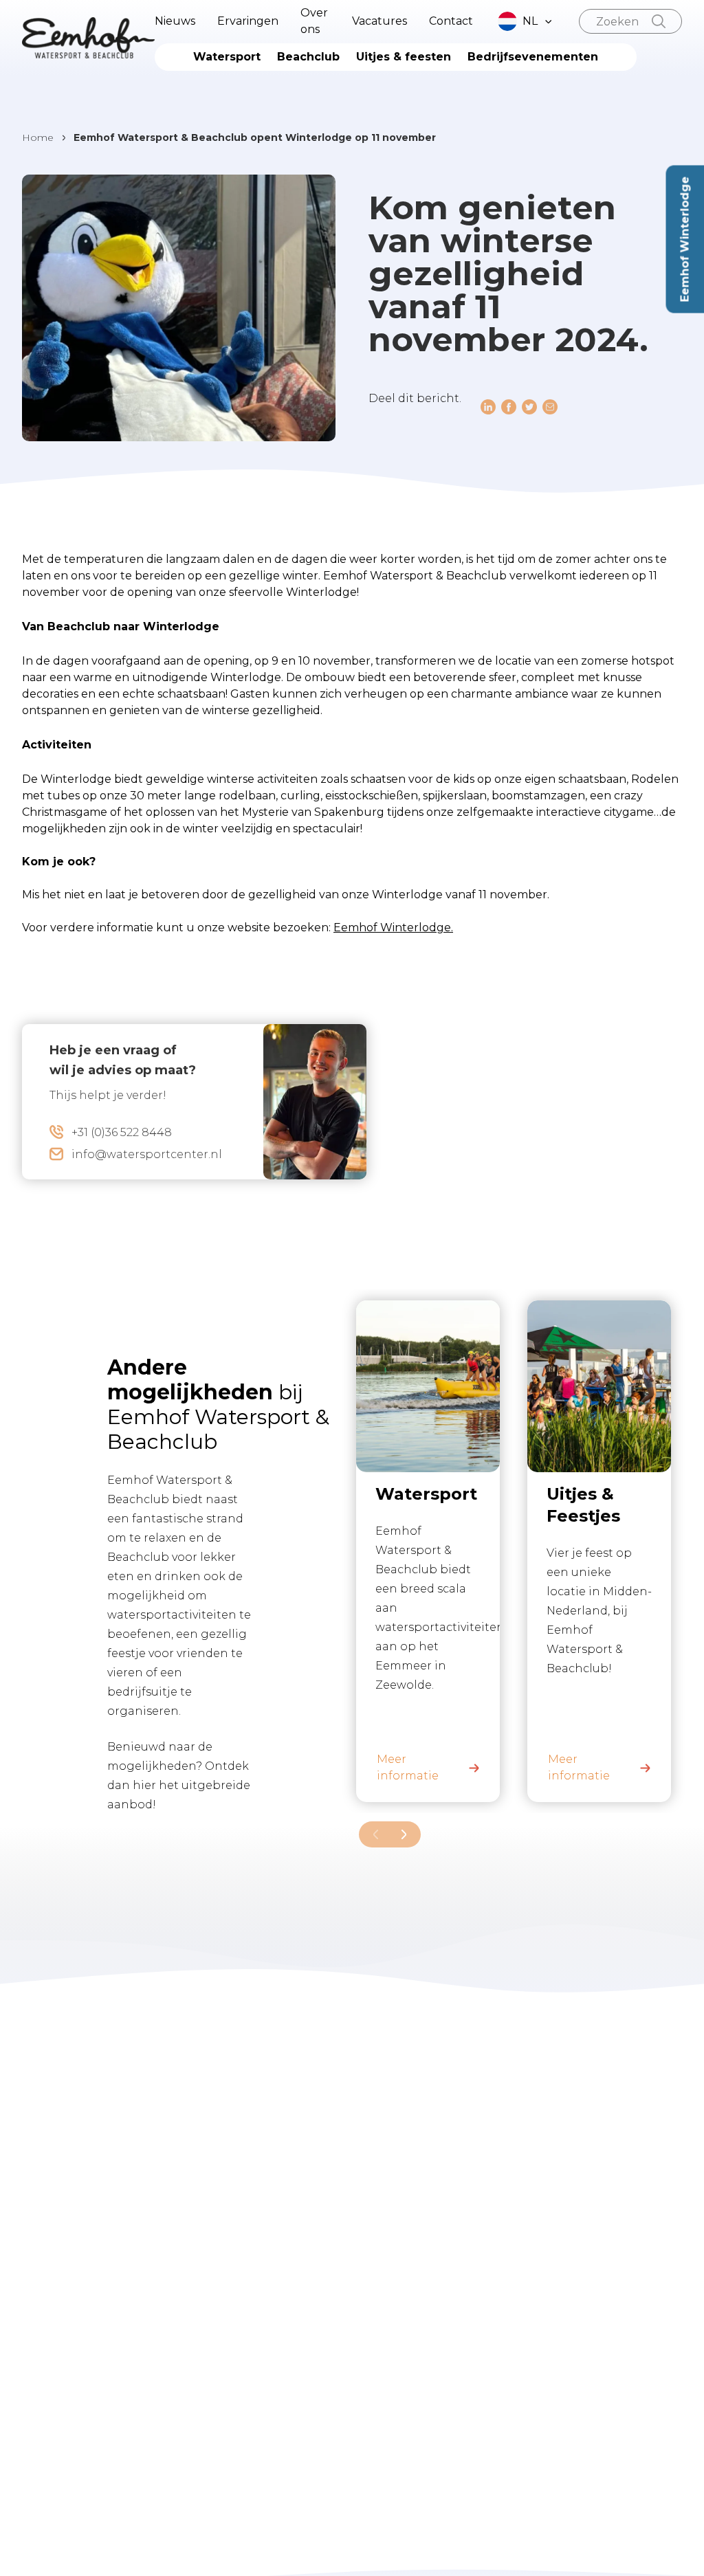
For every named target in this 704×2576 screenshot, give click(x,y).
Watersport (227, 57)
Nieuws (175, 21)
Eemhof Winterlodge (685, 240)
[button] (526, 21)
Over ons (314, 21)
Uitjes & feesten (404, 57)
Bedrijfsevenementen (533, 57)
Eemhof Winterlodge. (393, 928)
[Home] (88, 38)
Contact (451, 21)
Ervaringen (248, 21)
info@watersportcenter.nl (147, 1154)
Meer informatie (408, 1767)
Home (38, 137)
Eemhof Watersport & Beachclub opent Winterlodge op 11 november (255, 137)
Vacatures (379, 21)
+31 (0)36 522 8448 (122, 1132)
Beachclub (308, 57)
